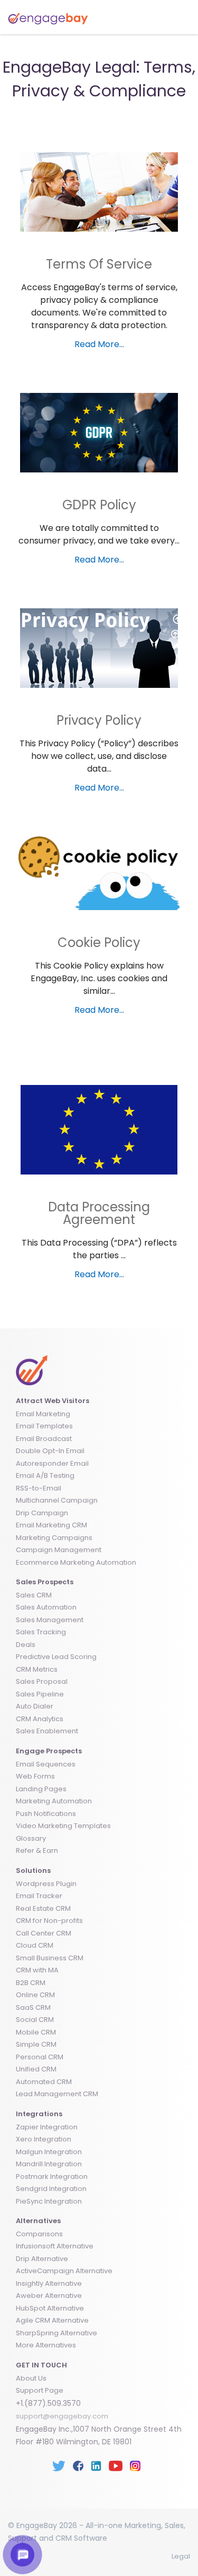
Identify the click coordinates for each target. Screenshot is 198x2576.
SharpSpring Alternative (56, 2333)
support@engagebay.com (62, 2416)
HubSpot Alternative (50, 2308)
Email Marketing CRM (51, 1525)
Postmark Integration (52, 2177)
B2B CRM (31, 1983)
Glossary (31, 1838)
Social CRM (35, 2020)
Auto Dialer (35, 1706)
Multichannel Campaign (57, 1500)
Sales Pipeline (40, 1694)
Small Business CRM (50, 1958)
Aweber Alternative (49, 2296)
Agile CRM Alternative (52, 2320)
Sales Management (50, 1620)
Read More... (99, 344)
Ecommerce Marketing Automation (76, 1562)
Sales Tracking (41, 1632)
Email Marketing (43, 1414)
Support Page (40, 2390)
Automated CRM (44, 2082)
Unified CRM (36, 2069)
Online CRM (35, 1995)
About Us (31, 2378)
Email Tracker (39, 1896)
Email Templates (44, 1426)
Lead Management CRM (57, 2094)
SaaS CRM (33, 2007)
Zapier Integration (47, 2127)
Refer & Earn (37, 1850)
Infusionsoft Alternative (55, 2246)
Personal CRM (40, 2057)
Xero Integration (44, 2139)
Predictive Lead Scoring (56, 1657)
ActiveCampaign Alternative (64, 2271)
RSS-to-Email (39, 1488)
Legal (181, 2556)
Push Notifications (46, 1814)
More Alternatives (46, 2345)
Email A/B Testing (45, 1475)
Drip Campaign (42, 1513)
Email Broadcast (44, 1439)
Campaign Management (59, 1550)
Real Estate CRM (43, 1908)
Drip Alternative (42, 2259)
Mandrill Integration (49, 2164)
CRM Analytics (40, 1719)
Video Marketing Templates (63, 1826)
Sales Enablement (47, 1731)
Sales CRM (34, 1595)
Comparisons (39, 2234)
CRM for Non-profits (49, 1921)
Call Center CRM (44, 1933)
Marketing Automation (54, 1801)
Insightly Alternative (49, 2283)
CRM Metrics (37, 1669)
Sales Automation (46, 1607)
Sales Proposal (42, 1681)
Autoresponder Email (52, 1463)
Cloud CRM (35, 1945)
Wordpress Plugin (46, 1884)
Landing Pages (41, 1789)
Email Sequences (46, 1764)
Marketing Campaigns (54, 1538)
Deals (26, 1645)
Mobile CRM (36, 2032)
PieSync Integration (49, 2201)
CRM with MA (37, 1970)
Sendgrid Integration (51, 2189)
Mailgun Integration (49, 2152)
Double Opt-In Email (50, 1451)
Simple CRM (36, 2044)
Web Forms (35, 1776)
